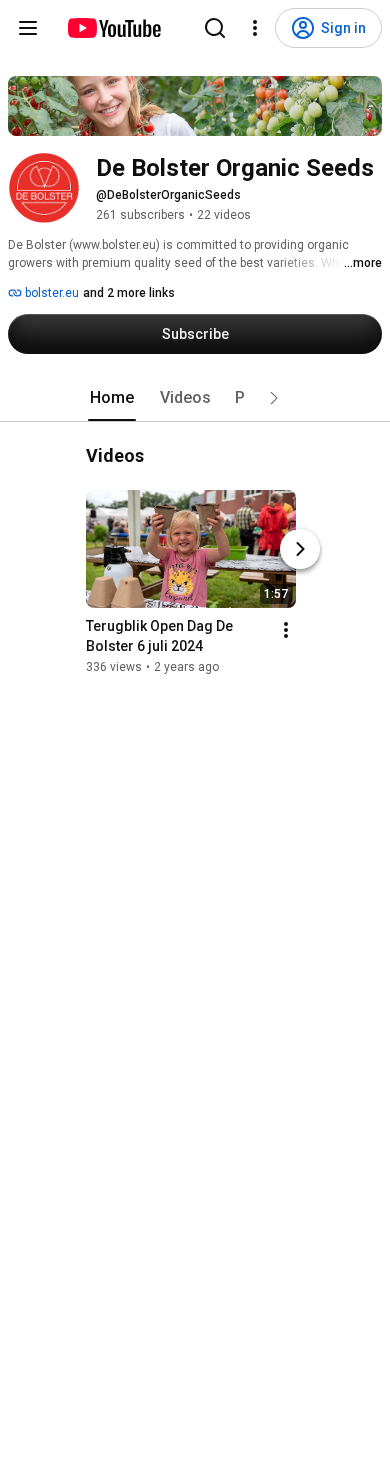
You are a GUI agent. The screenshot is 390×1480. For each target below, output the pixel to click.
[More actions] (286, 630)
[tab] (112, 398)
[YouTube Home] (113, 28)
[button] (274, 398)
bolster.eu (50, 293)
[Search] (215, 28)
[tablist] (195, 398)
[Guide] (28, 28)
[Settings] (255, 28)
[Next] (300, 549)
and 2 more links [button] (129, 293)
